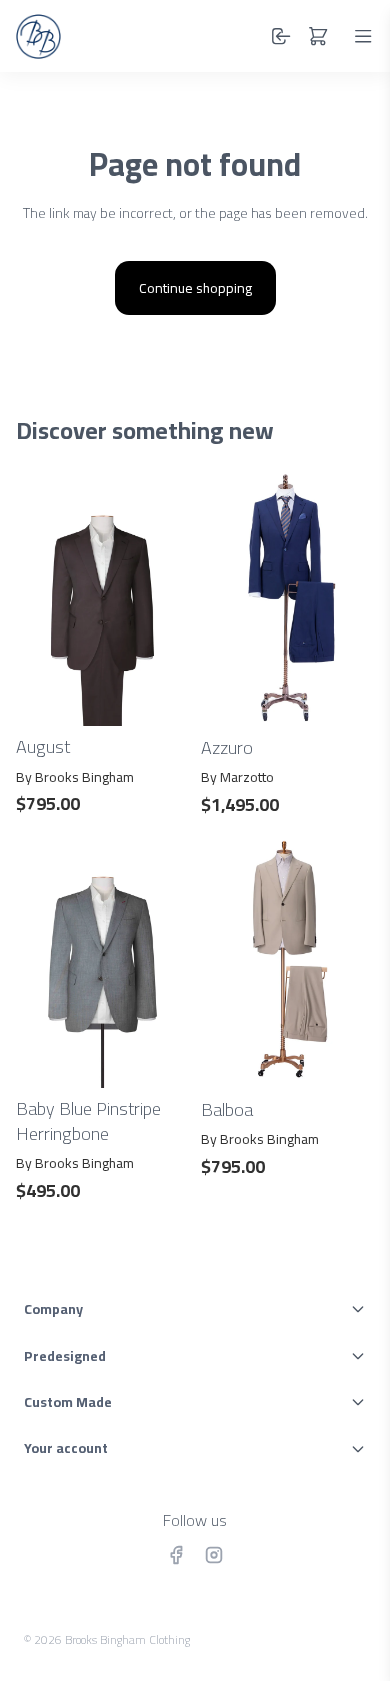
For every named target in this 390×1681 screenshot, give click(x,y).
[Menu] (363, 36)
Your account (66, 1448)
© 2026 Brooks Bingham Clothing (107, 1639)
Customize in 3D (103, 1065)
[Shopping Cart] (318, 36)
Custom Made (68, 1402)
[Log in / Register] (281, 36)
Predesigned (65, 1356)
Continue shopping (195, 288)
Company (53, 1309)
